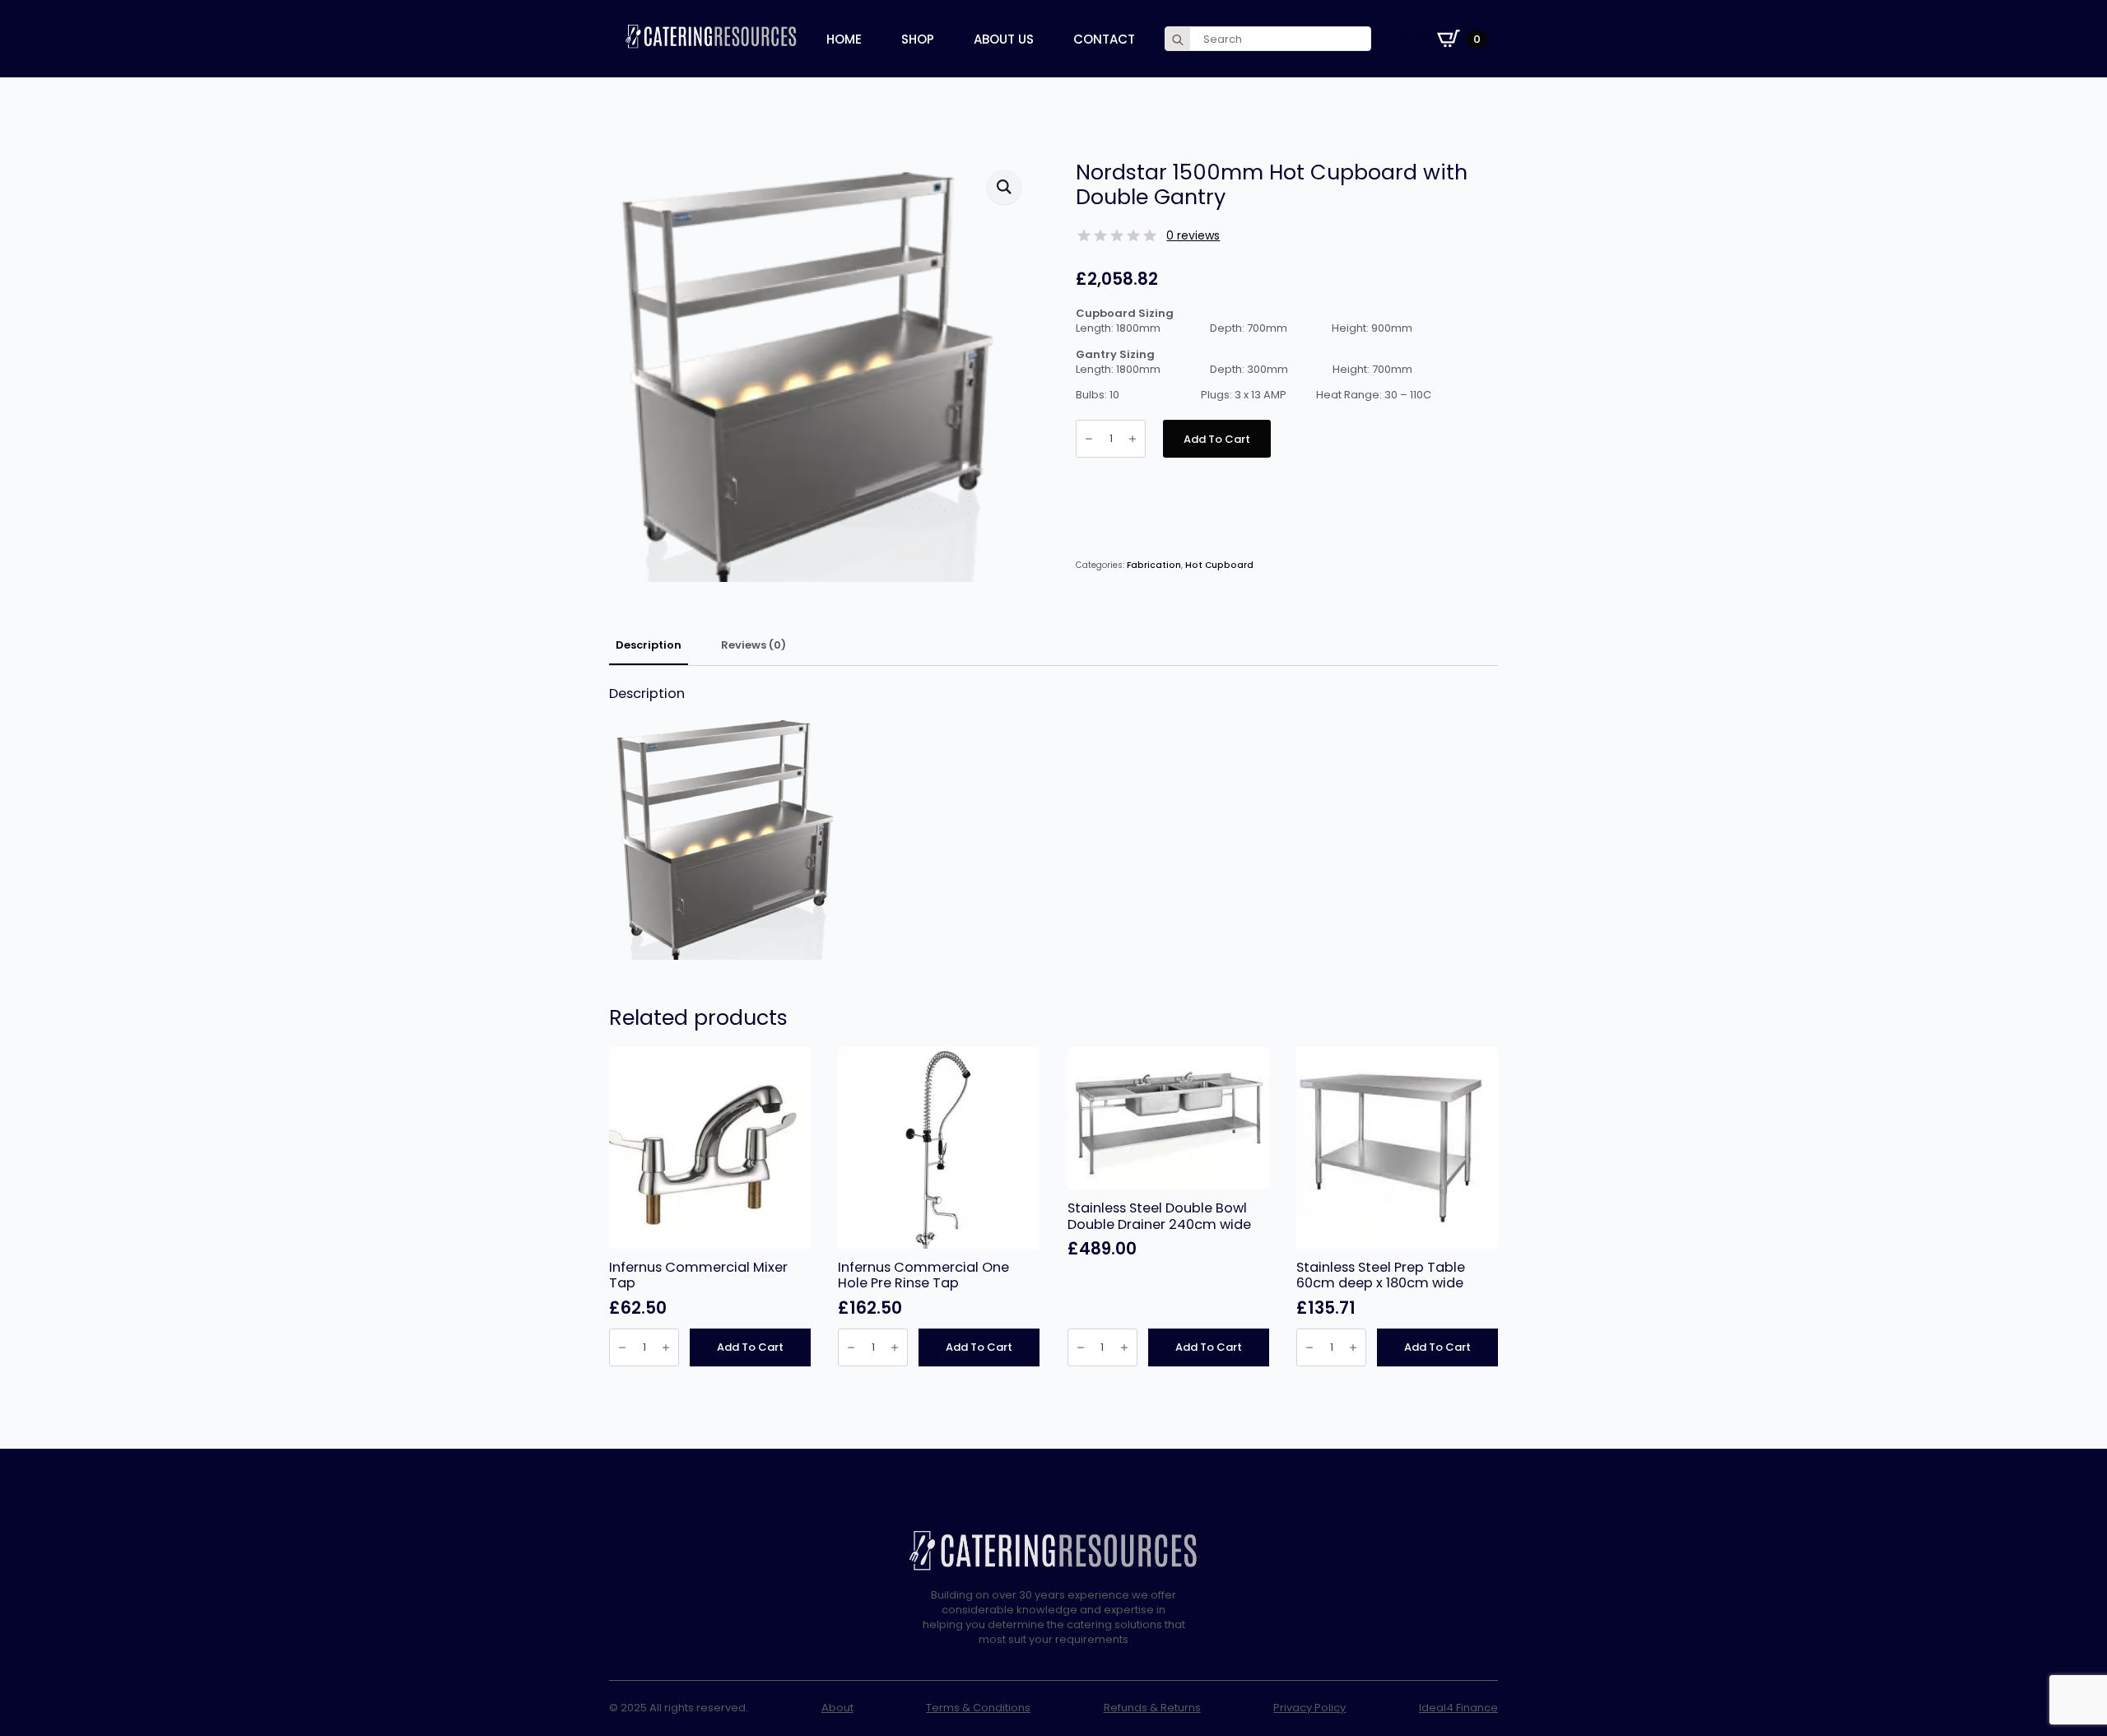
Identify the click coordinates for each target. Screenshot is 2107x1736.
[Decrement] (1089, 439)
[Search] (1178, 40)
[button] (1004, 187)
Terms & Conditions (978, 1708)
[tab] (649, 646)
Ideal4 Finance (1458, 1708)
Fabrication (1154, 565)
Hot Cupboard (1219, 565)
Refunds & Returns (1152, 1708)
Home (844, 39)
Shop (918, 39)
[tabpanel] (1053, 823)
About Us (1004, 39)
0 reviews (1193, 235)
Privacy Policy (1309, 1708)
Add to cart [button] (750, 1347)
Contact (1104, 39)
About (837, 1708)
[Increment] (1133, 439)
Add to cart (1217, 439)
